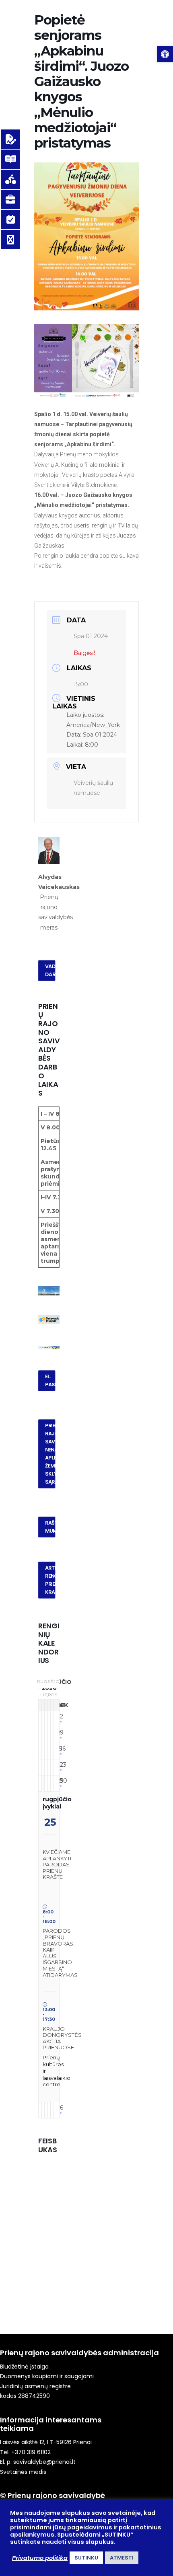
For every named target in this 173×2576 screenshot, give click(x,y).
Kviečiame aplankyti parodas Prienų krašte (57, 1864)
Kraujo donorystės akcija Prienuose (62, 2038)
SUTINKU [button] (86, 2558)
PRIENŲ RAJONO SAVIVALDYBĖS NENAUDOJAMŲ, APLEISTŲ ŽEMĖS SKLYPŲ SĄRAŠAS (50, 1454)
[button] (165, 54)
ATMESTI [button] (122, 2558)
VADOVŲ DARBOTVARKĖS (50, 971)
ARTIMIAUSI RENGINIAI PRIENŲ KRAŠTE (50, 1580)
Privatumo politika (40, 2558)
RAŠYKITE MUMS (50, 1527)
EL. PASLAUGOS (50, 1381)
